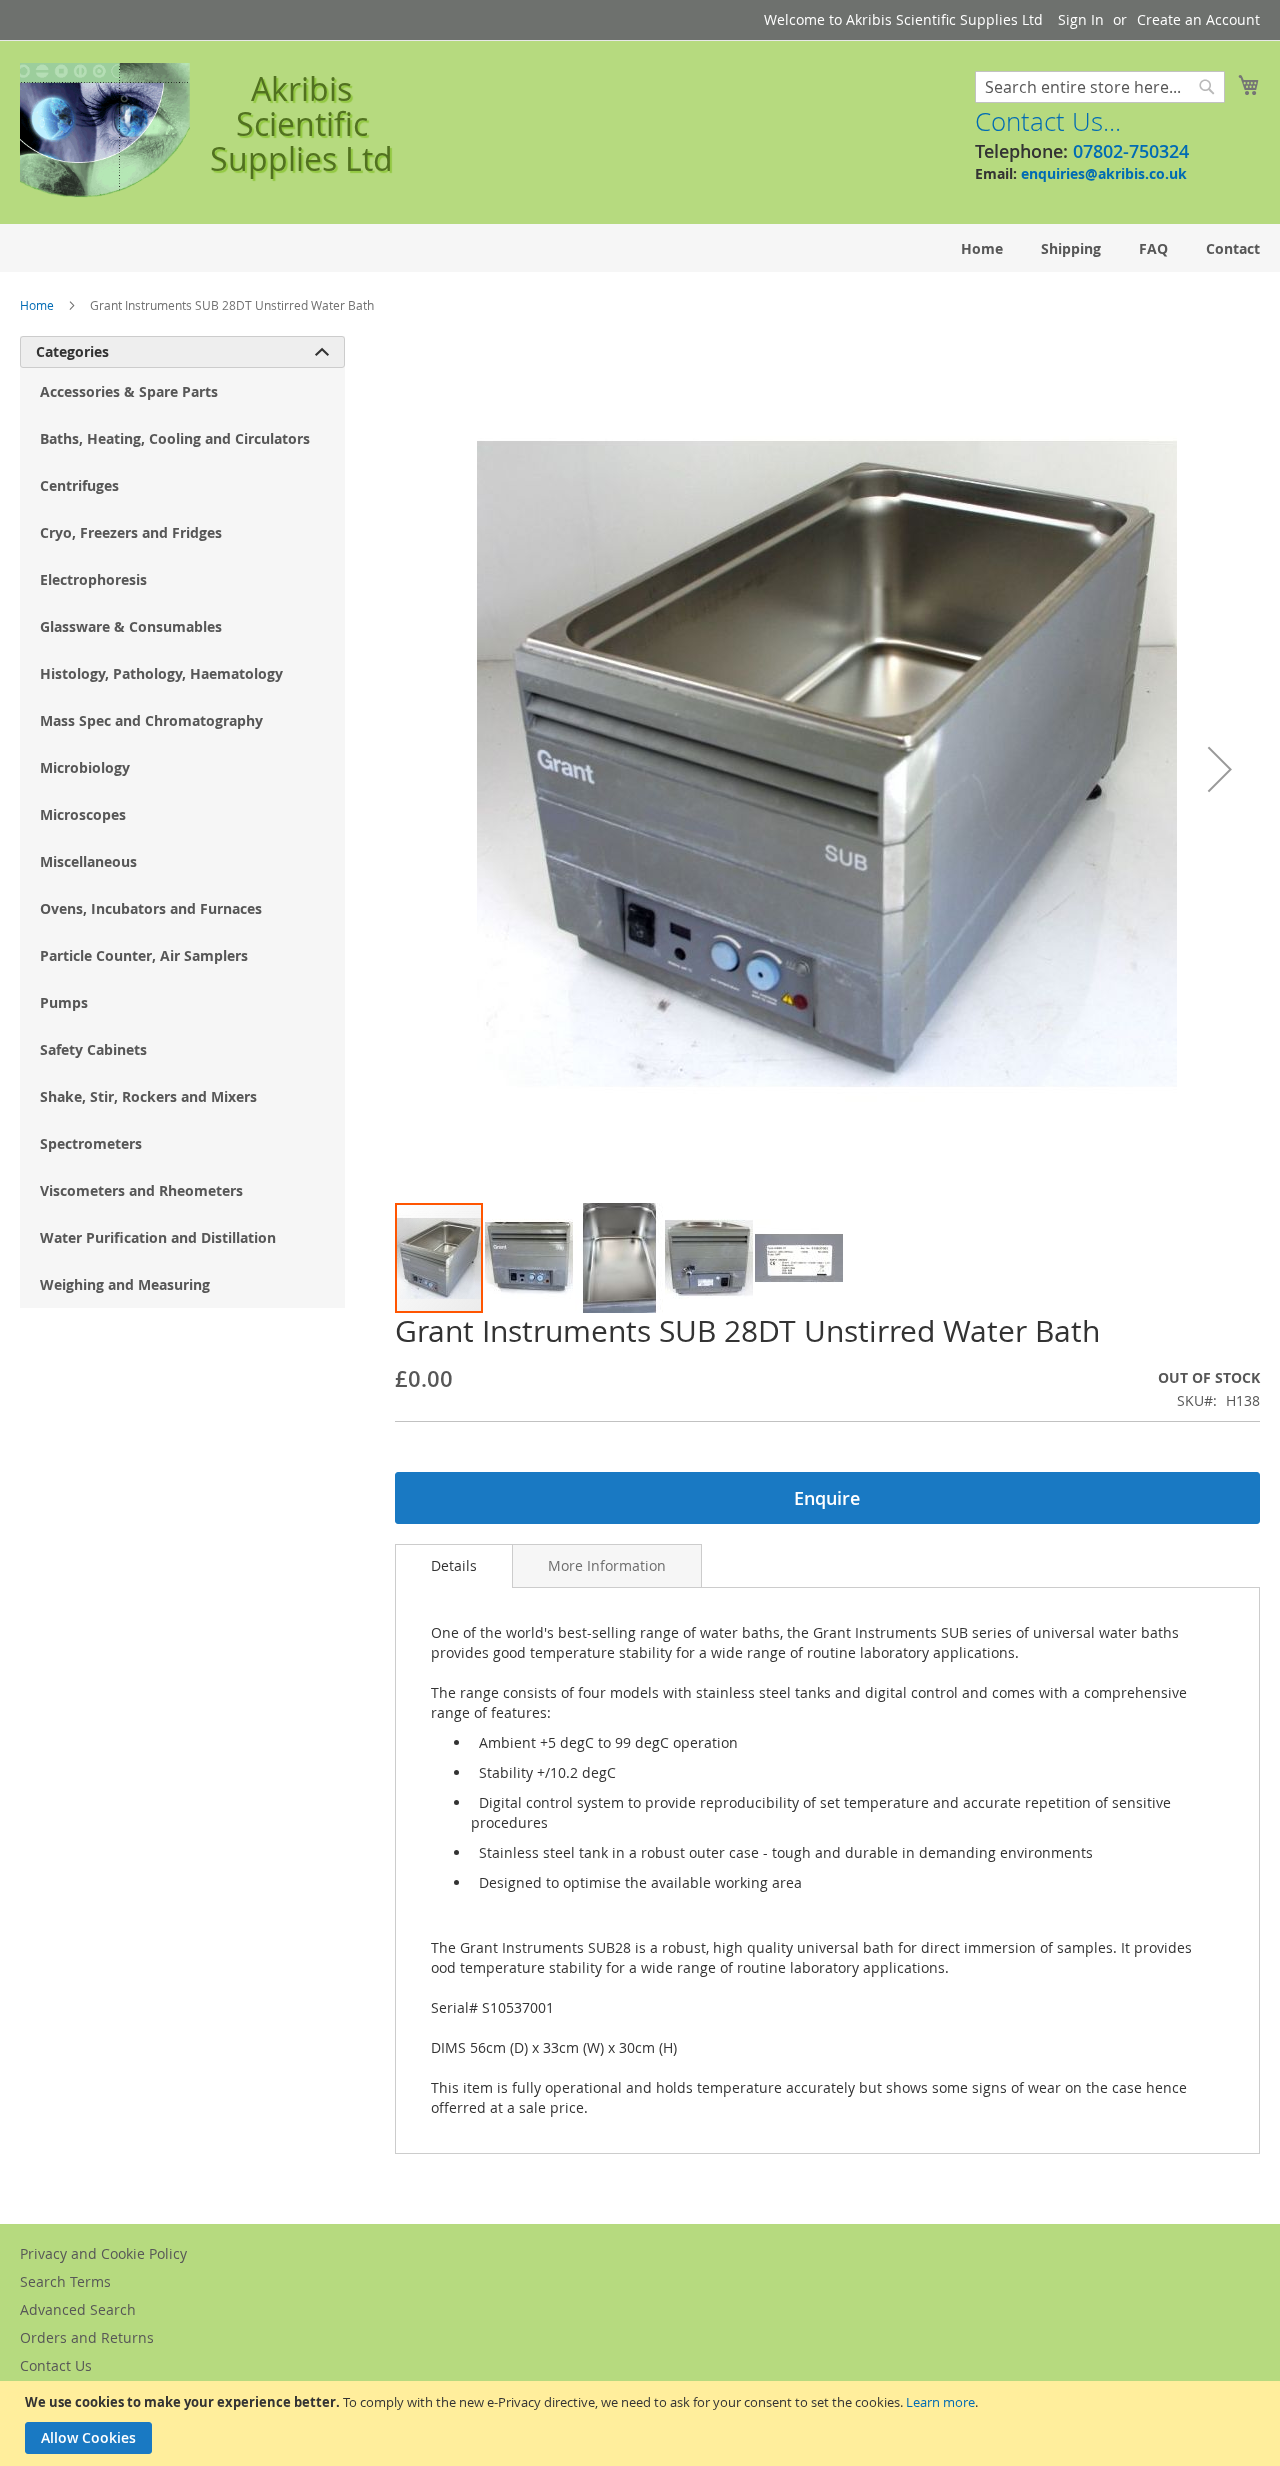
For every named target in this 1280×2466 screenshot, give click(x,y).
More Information (607, 1565)
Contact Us (56, 2365)
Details (454, 1565)
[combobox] (1100, 87)
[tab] (454, 1566)
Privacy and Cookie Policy (103, 2253)
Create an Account (1198, 19)
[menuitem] (982, 248)
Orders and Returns (87, 2337)
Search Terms (65, 2281)
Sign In (1081, 19)
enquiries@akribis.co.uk (1104, 173)
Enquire (827, 1498)
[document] (642, 2423)
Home (37, 305)
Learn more (940, 2402)
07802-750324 (1131, 151)
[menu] (640, 248)
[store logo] (105, 131)
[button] (1220, 768)
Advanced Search (78, 2309)
